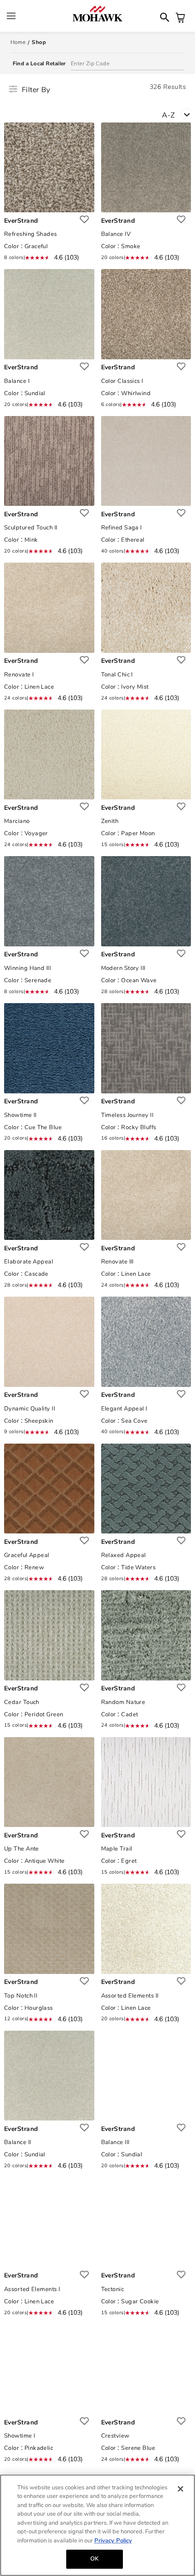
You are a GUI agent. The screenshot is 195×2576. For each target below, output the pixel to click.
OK (94, 2559)
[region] (97, 2525)
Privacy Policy (113, 2541)
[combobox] (178, 114)
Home (18, 42)
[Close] (180, 2489)
